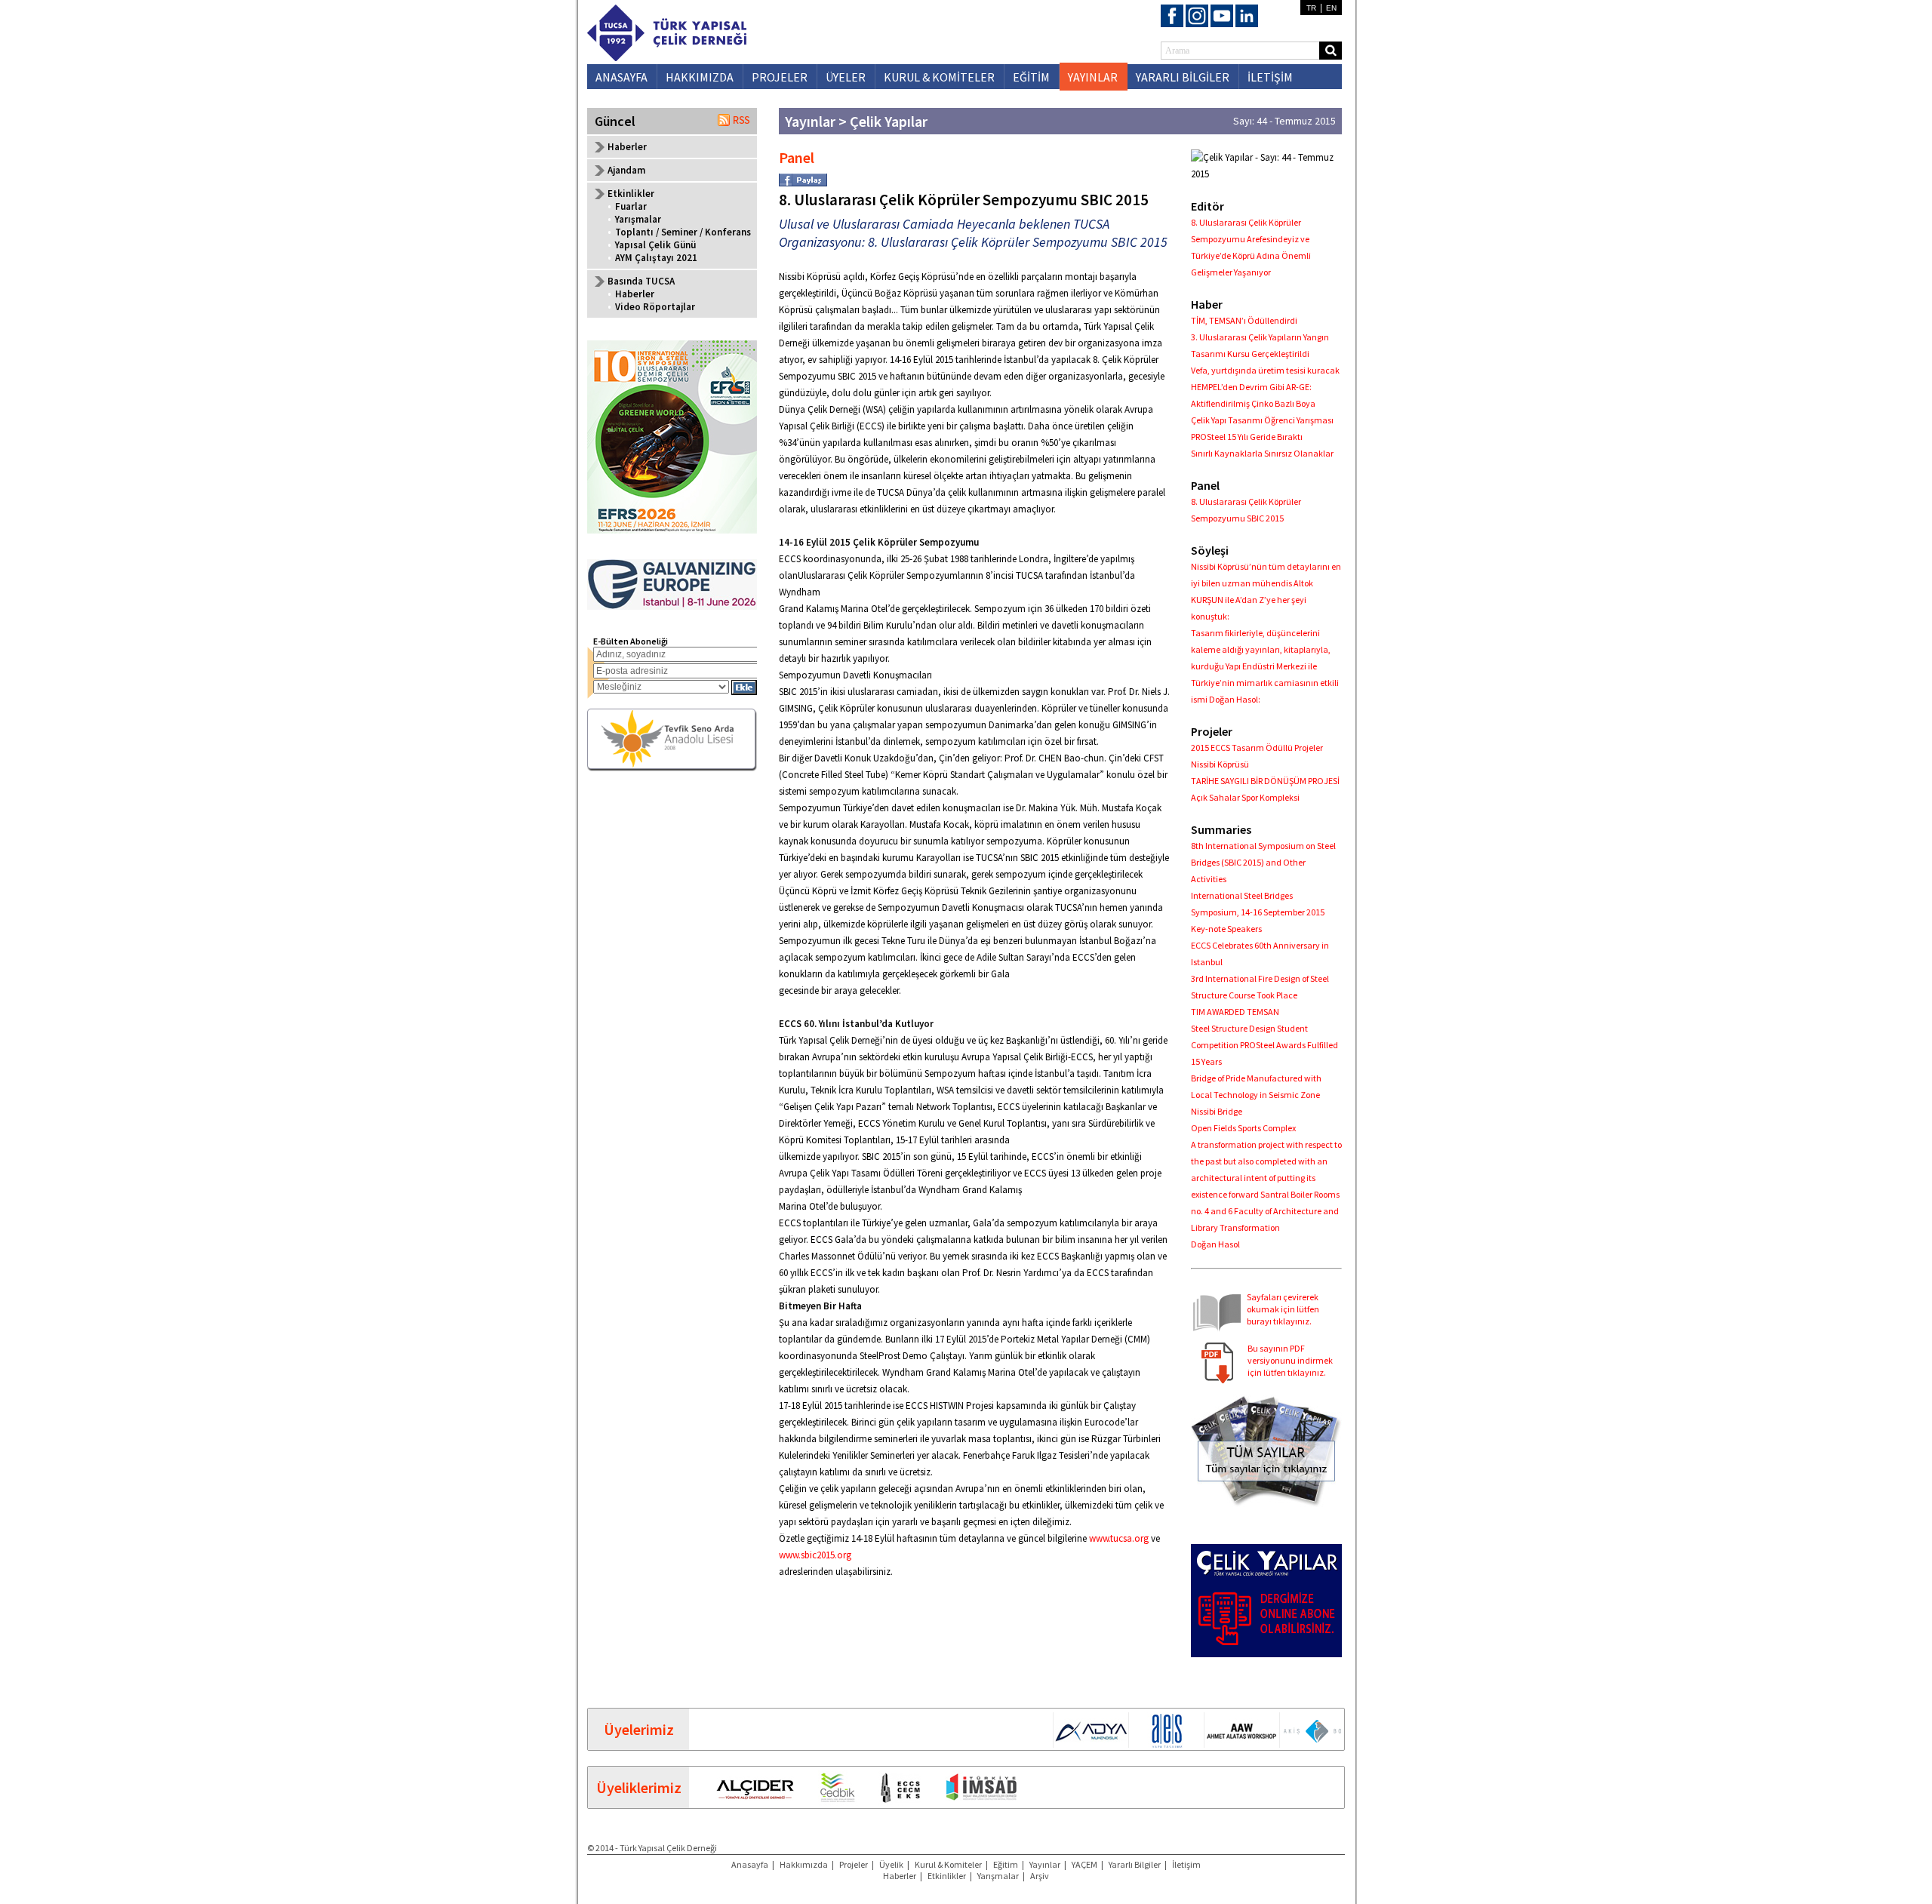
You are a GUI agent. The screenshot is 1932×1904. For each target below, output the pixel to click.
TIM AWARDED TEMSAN (1235, 1012)
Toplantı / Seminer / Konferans (683, 232)
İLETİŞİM (1270, 77)
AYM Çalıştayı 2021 (656, 258)
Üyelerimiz (639, 1729)
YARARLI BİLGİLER (1183, 77)
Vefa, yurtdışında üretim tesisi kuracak (1265, 370)
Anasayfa (750, 1864)
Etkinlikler (947, 1876)
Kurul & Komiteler (948, 1864)
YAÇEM (1084, 1864)
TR (1311, 8)
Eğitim (1006, 1864)
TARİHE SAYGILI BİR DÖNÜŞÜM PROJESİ (1265, 781)
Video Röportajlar (655, 307)
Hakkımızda (804, 1864)
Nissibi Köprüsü (1220, 764)
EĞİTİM (1031, 77)
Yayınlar (1045, 1864)
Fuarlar (631, 206)
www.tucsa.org (1120, 1538)
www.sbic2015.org (815, 1555)
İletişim (1186, 1864)
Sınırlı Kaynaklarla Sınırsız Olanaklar (1262, 453)
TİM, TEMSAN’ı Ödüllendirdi (1244, 320)
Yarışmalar (638, 219)
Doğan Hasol (1215, 1244)
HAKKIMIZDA (700, 77)
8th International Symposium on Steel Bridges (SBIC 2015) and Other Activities (1263, 862)
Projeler (854, 1864)
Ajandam (626, 170)
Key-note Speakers (1226, 929)
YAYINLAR (1093, 77)
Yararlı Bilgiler (1135, 1864)
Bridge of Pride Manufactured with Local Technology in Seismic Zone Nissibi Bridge (1256, 1095)
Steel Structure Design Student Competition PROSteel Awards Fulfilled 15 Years (1264, 1045)
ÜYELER (846, 77)
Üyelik (891, 1864)
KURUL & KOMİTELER (939, 77)
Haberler (627, 147)
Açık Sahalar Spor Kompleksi (1245, 797)
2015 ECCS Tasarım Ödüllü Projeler (1257, 747)
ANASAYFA (621, 77)
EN (1331, 8)
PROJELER (780, 77)
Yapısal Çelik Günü (655, 245)
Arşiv (1040, 1876)
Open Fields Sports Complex (1243, 1128)
